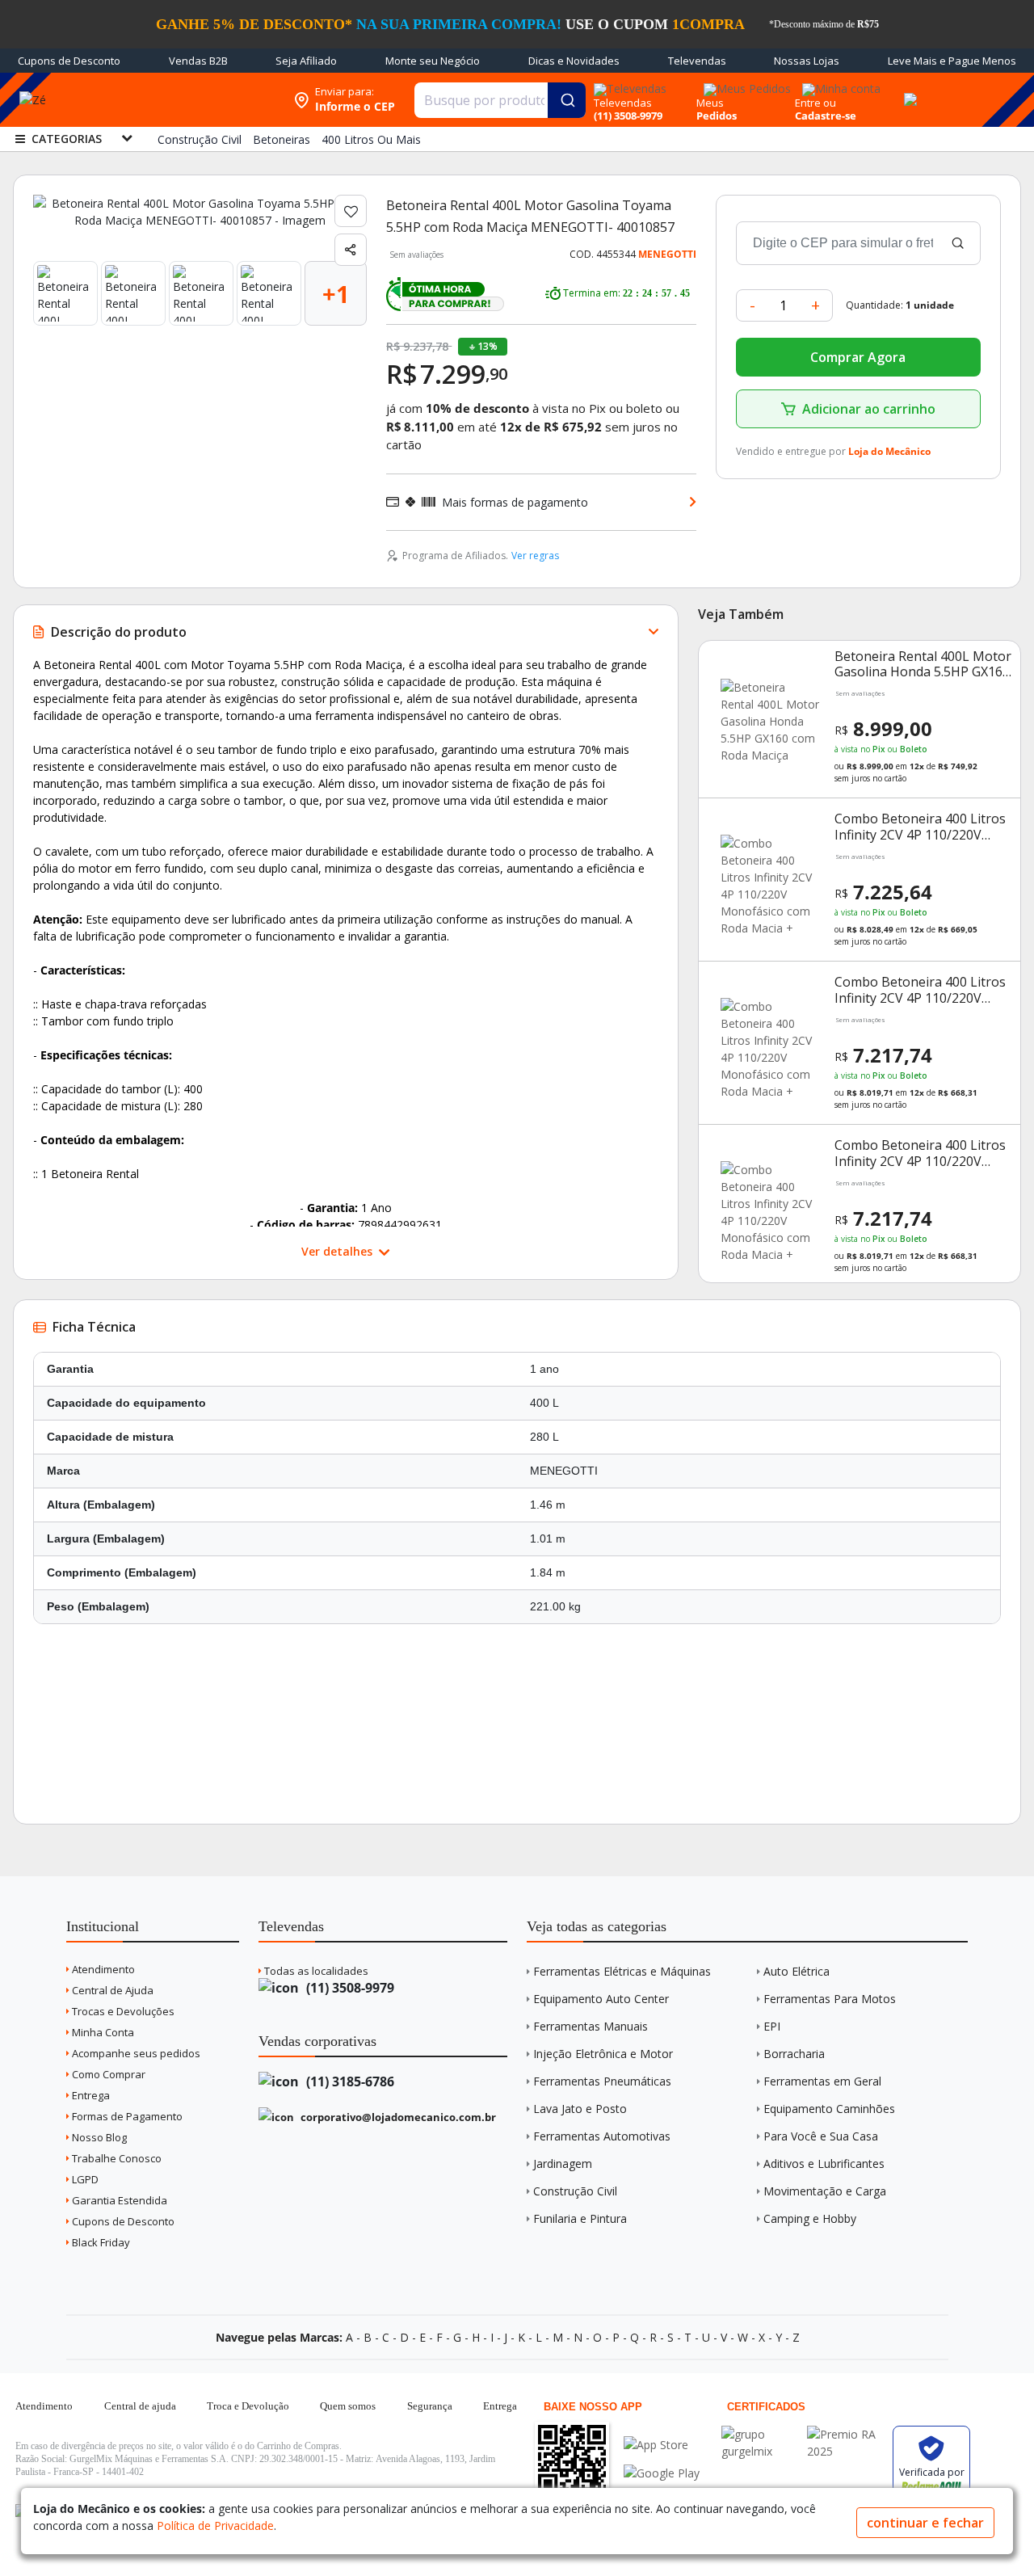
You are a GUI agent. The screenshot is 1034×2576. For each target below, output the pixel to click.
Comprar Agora (858, 357)
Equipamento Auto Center (601, 1999)
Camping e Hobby (810, 2218)
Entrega (90, 2095)
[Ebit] (760, 2434)
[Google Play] (662, 2473)
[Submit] (567, 100)
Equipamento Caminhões (829, 2109)
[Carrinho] (908, 90)
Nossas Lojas (807, 61)
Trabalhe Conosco (116, 2158)
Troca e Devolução (248, 2406)
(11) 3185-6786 (349, 2081)
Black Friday (100, 2242)
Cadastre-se (826, 116)
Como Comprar (107, 2074)
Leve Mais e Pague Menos (952, 61)
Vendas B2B (198, 61)
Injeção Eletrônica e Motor (603, 2054)
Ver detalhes (338, 1251)
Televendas (697, 61)
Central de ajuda (140, 2406)
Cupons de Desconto (69, 61)
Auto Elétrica (797, 1971)
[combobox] (500, 100)
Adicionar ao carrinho (869, 409)
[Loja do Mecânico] (181, 100)
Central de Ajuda (111, 1990)
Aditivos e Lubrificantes (824, 2164)
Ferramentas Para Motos (830, 1999)
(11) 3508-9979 (349, 1988)
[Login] (839, 84)
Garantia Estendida (118, 2200)
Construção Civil (575, 2191)
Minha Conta (102, 2032)
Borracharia (794, 2054)
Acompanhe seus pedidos (135, 2053)
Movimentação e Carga (825, 2191)
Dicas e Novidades (574, 61)
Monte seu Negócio (433, 61)
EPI (772, 2026)
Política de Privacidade (215, 2525)
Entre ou (815, 103)
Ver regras (535, 556)
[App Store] (662, 2445)
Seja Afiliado (306, 61)
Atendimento (102, 1969)
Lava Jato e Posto (580, 2109)
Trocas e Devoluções (122, 2011)
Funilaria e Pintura (580, 2218)
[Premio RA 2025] (846, 2434)
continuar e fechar (925, 2523)
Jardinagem (563, 2164)
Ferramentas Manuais (591, 2026)
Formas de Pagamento (126, 2116)
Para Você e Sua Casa (821, 2136)
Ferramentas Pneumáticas (602, 2081)
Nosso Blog (98, 2137)
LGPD (84, 2179)
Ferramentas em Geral (822, 2081)
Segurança (430, 2406)
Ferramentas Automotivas (602, 2136)
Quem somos (348, 2406)
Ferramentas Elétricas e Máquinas (622, 1971)
